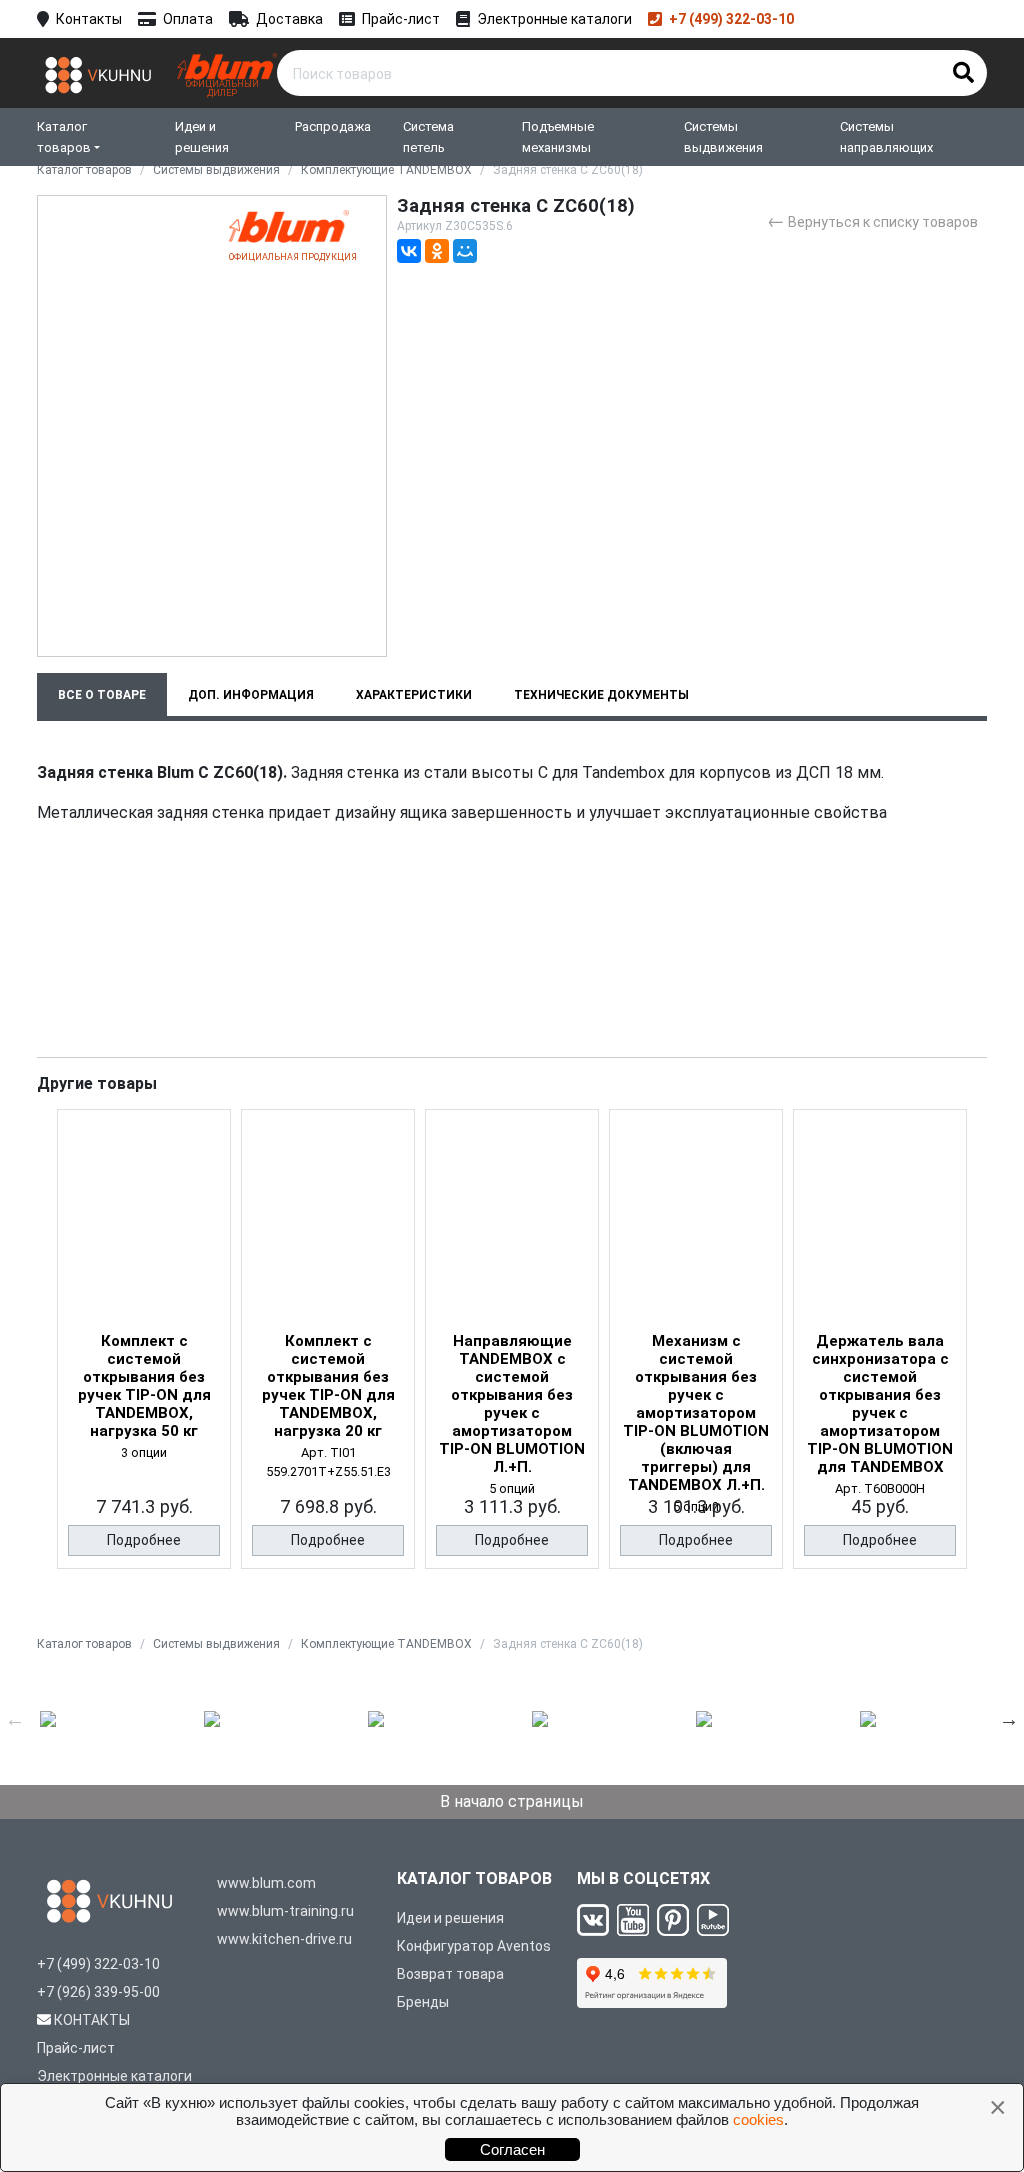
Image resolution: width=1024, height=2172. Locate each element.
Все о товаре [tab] (102, 695)
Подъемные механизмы (558, 137)
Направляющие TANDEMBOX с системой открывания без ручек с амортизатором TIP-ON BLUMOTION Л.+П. (512, 1404)
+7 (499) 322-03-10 (731, 19)
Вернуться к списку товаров (872, 220)
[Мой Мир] (465, 251)
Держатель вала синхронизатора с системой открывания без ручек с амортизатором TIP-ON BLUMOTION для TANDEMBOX (880, 1404)
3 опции (144, 1452)
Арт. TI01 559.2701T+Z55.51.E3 (328, 1462)
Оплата (188, 19)
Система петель (428, 137)
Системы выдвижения (723, 137)
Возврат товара (450, 1974)
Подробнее (144, 1540)
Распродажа (333, 126)
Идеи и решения (202, 137)
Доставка (289, 19)
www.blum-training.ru (285, 1911)
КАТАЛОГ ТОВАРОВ (474, 1878)
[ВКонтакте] (409, 251)
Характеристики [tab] (414, 695)
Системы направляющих (886, 137)
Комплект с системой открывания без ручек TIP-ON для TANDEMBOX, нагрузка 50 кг (144, 1386)
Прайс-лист (401, 19)
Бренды (423, 2002)
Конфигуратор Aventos (474, 1946)
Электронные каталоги (554, 19)
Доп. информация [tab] (251, 695)
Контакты (89, 19)
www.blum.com (266, 1883)
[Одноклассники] (437, 251)
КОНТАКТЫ (92, 2020)
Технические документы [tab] (601, 695)
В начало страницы (512, 1801)
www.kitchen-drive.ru (284, 1939)
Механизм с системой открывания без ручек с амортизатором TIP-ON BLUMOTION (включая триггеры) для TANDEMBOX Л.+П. (696, 1413)
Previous (15, 1719)
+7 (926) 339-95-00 (98, 1992)
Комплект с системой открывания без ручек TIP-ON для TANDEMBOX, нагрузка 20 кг (328, 1386)
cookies (758, 2119)
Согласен (512, 2149)
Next (1009, 1719)
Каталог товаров (64, 137)
